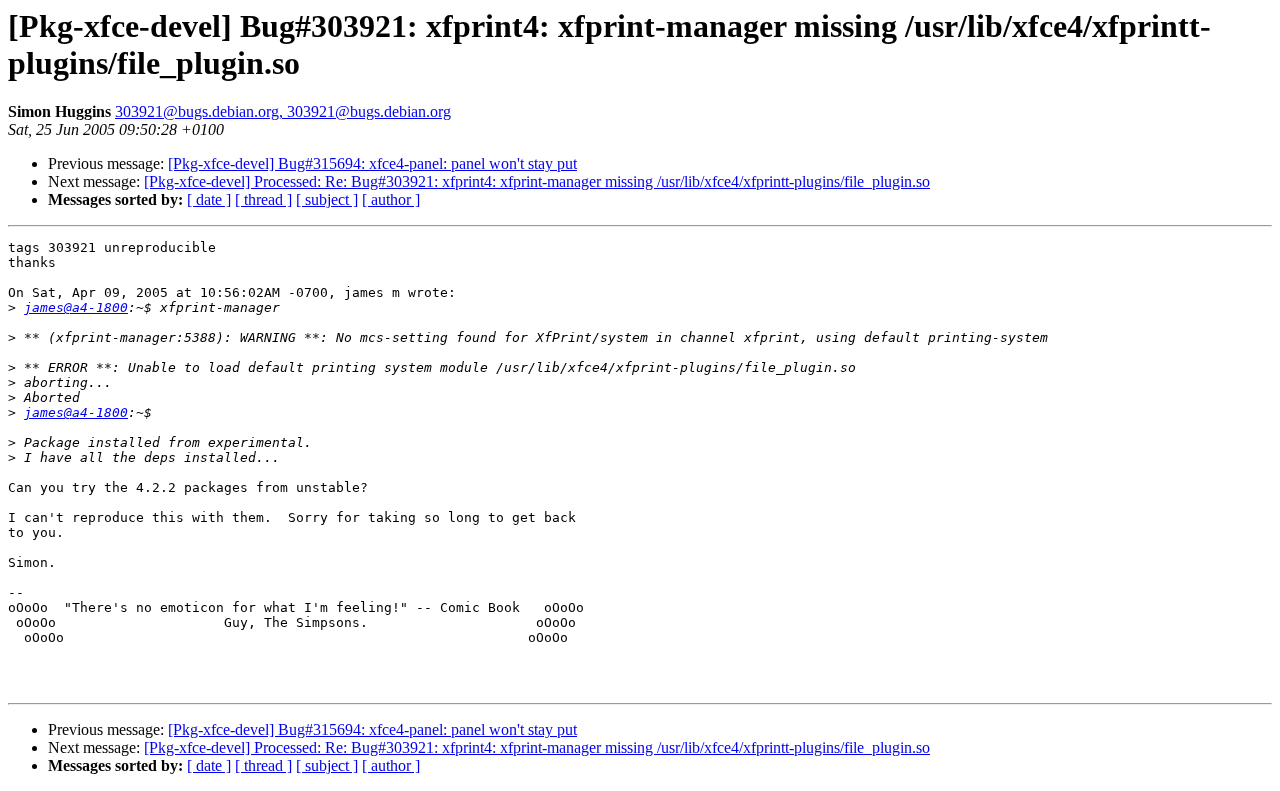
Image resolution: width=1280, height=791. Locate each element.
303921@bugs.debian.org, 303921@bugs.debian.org (283, 111)
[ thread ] (263, 199)
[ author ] (391, 199)
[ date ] (209, 199)
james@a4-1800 (76, 307)
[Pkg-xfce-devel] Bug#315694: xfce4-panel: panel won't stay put (372, 163)
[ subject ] (327, 199)
